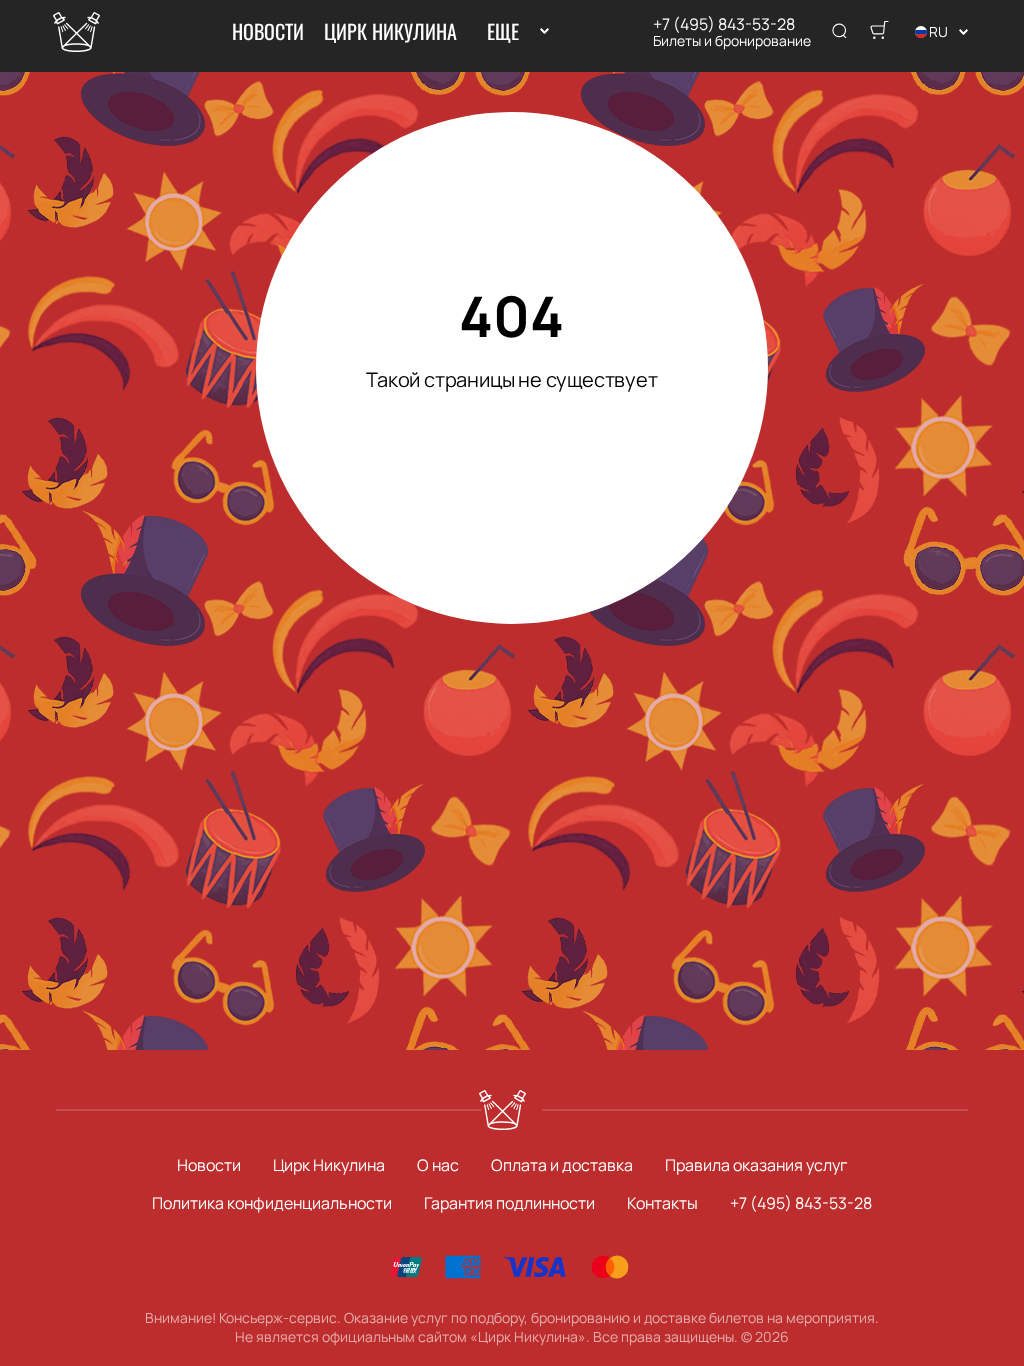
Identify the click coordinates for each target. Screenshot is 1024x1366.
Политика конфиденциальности (272, 1203)
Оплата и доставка (562, 1165)
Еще (502, 31)
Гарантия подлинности (509, 1203)
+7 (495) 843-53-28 (724, 24)
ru (938, 31)
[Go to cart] (879, 32)
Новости (268, 31)
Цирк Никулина (390, 31)
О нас (438, 1165)
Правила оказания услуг (756, 1165)
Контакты (662, 1203)
